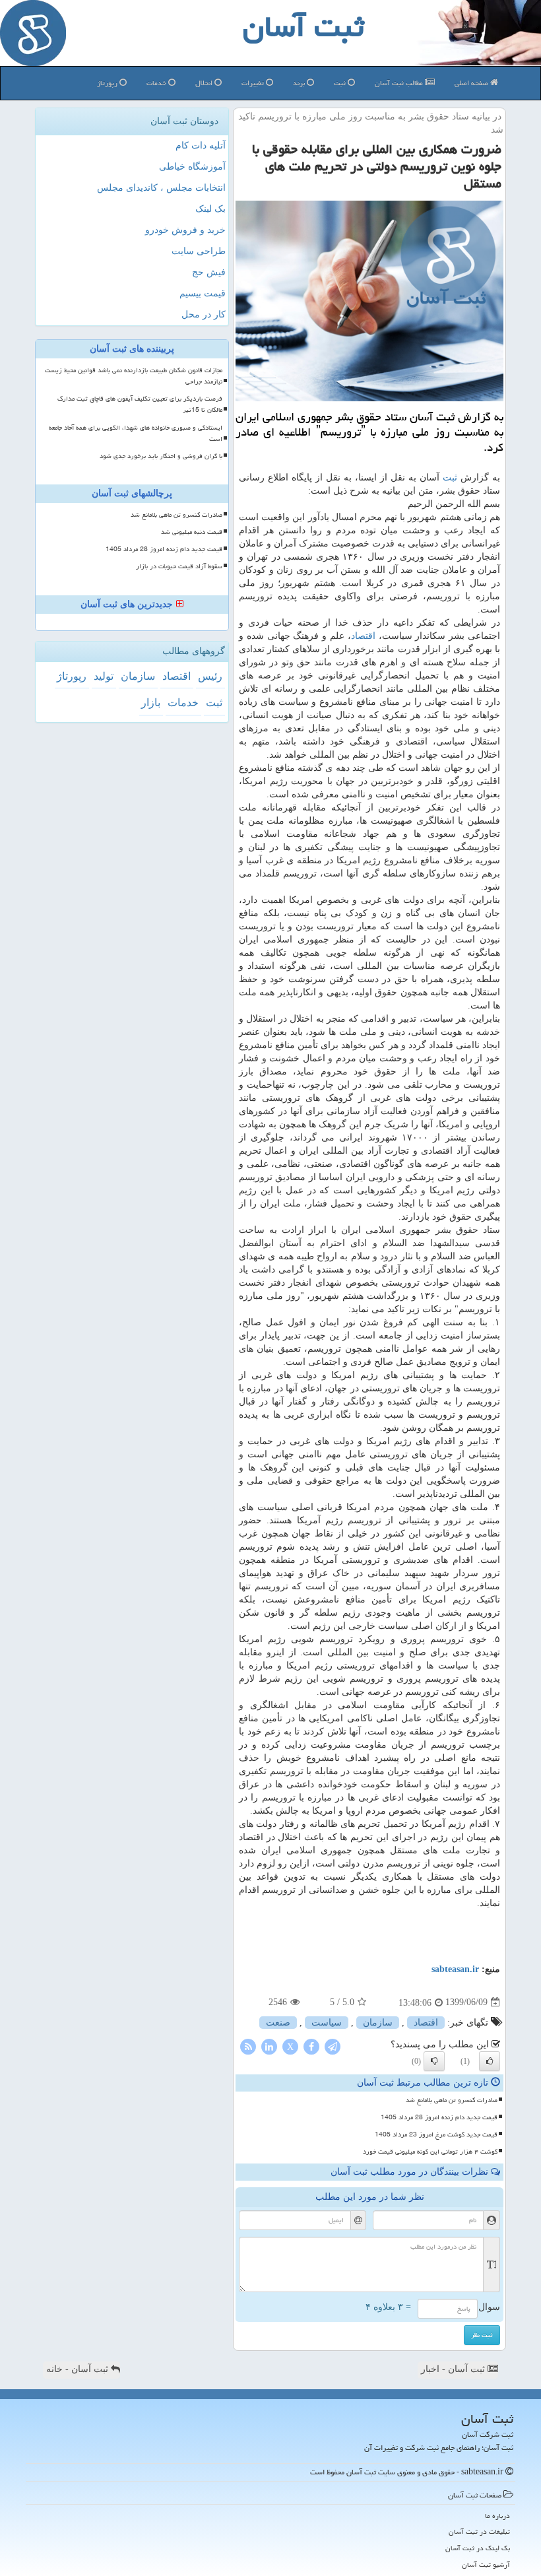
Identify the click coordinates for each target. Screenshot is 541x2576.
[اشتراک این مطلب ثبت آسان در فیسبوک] (311, 2046)
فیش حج (209, 272)
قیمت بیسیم (203, 293)
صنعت (278, 2023)
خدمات (157, 83)
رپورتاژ (108, 83)
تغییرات (254, 83)
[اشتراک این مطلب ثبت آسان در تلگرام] (333, 2046)
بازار (151, 703)
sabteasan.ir (455, 1969)
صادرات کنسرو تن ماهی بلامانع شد (452, 2100)
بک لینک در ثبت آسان (478, 2548)
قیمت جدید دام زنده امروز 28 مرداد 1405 (439, 2117)
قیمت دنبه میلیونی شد (192, 532)
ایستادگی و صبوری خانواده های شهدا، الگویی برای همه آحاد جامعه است (136, 433)
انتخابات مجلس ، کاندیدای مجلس (161, 188)
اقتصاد (363, 636)
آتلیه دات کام (201, 146)
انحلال (205, 83)
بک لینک (210, 209)
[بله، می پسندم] (490, 2061)
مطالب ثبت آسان (400, 83)
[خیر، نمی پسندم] (434, 2061)
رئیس (210, 676)
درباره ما (497, 2516)
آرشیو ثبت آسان (486, 2564)
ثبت (341, 83)
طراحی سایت (199, 251)
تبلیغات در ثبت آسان (479, 2531)
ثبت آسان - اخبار (454, 2369)
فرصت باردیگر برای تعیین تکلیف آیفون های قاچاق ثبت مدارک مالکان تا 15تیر (140, 404)
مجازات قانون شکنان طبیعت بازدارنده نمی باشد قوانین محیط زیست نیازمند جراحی (134, 376)
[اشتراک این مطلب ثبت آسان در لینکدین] (269, 2046)
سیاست (327, 2023)
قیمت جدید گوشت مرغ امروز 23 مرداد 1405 (436, 2134)
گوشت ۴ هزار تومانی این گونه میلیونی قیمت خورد (430, 2152)
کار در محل (204, 314)
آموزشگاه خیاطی (192, 167)
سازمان (378, 2023)
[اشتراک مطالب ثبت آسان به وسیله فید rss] (248, 2046)
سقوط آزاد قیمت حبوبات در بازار (179, 566)
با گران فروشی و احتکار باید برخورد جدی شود (161, 456)
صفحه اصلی (472, 83)
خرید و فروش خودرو (185, 230)
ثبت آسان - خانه (79, 2369)
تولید (104, 676)
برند (300, 83)
